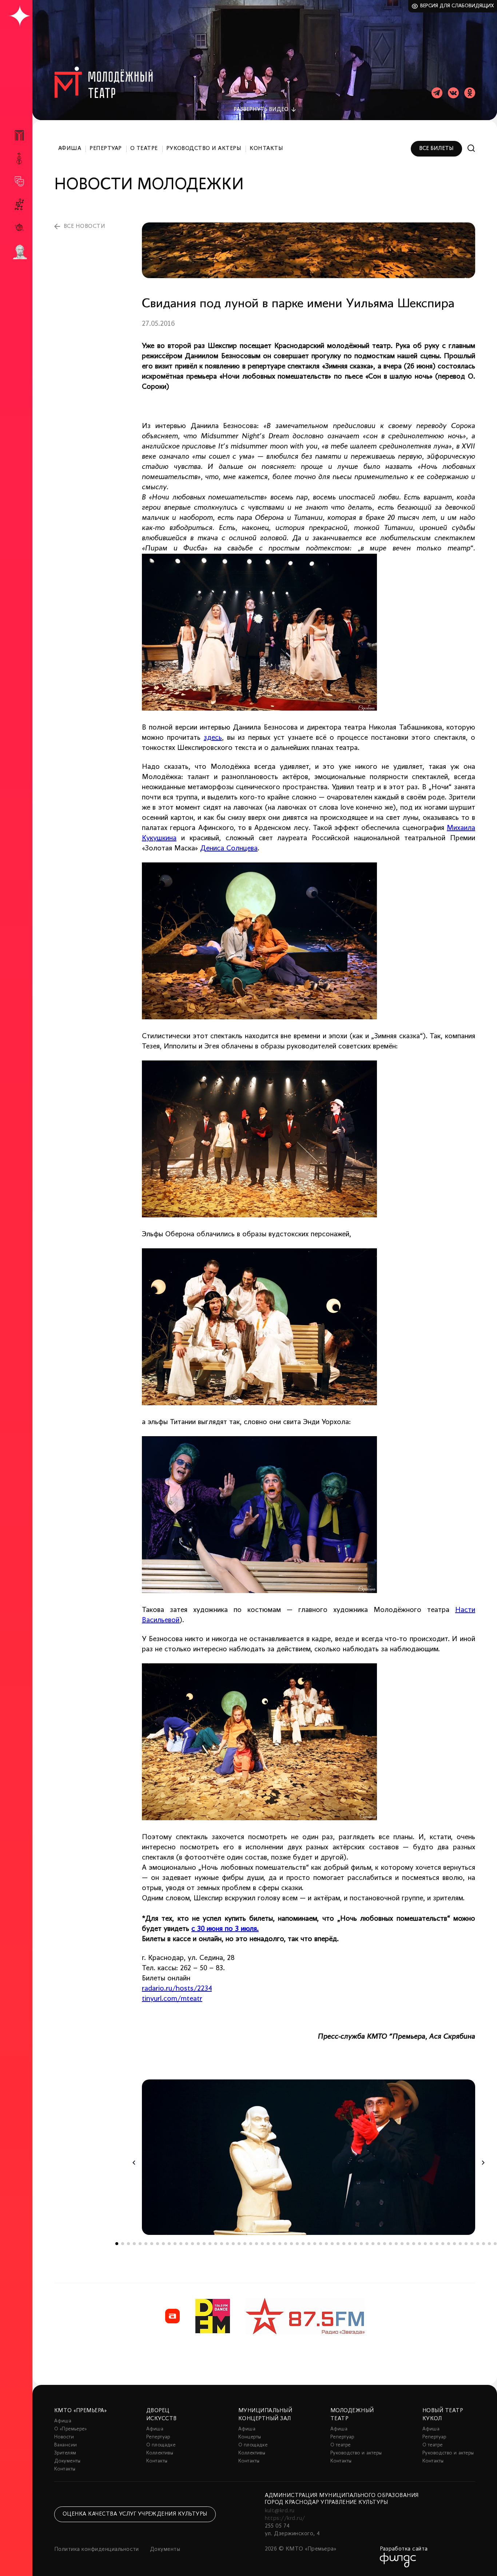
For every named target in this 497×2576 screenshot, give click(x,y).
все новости (84, 226)
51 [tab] (408, 2244)
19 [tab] (222, 2244)
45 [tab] (373, 2244)
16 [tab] (204, 2244)
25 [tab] (257, 2244)
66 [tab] (495, 2244)
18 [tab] (216, 2244)
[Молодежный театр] (19, 181)
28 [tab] (274, 2244)
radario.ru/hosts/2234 (177, 1989)
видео (261, 110)
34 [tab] (309, 2244)
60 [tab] (460, 2244)
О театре (144, 149)
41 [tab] (350, 2244)
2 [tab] (123, 2244)
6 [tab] (146, 2244)
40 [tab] (344, 2244)
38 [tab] (332, 2244)
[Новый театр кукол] (19, 204)
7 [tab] (152, 2244)
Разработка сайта (404, 2549)
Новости (64, 2437)
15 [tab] (198, 2244)
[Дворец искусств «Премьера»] (19, 138)
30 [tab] (286, 2244)
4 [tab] (134, 2244)
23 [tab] (245, 2244)
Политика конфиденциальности (97, 2549)
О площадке (161, 2445)
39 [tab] (338, 2244)
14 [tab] (192, 2244)
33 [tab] (303, 2244)
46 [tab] (379, 2244)
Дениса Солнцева (229, 849)
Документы (67, 2461)
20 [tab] (227, 2244)
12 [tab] (181, 2244)
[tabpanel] (309, 2157)
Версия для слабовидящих (457, 6)
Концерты (250, 2437)
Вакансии (65, 2445)
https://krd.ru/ (285, 2518)
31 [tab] (291, 2244)
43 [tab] (361, 2244)
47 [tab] (385, 2244)
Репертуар (106, 149)
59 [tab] (454, 2244)
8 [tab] (158, 2244)
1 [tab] (117, 2244)
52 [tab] (414, 2244)
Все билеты (436, 149)
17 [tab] (210, 2244)
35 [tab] (315, 2244)
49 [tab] (396, 2244)
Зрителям (65, 2453)
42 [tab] (355, 2244)
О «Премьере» (71, 2429)
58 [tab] (449, 2244)
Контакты (266, 149)
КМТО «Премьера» (80, 2411)
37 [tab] (326, 2244)
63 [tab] (478, 2244)
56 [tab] (437, 2244)
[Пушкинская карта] (19, 252)
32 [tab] (297, 2244)
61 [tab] (466, 2244)
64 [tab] (484, 2244)
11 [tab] (175, 2244)
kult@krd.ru (280, 2511)
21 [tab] (233, 2244)
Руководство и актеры (204, 149)
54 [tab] (425, 2244)
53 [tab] (420, 2244)
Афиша (70, 149)
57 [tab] (443, 2244)
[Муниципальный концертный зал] (19, 159)
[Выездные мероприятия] (19, 227)
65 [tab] (489, 2244)
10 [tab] (169, 2244)
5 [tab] (140, 2244)
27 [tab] (268, 2244)
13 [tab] (187, 2244)
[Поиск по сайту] (471, 148)
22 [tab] (239, 2244)
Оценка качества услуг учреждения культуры (135, 2514)
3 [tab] (128, 2244)
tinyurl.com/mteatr (172, 1999)
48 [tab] (390, 2244)
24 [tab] (251, 2244)
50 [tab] (402, 2244)
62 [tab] (472, 2244)
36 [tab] (321, 2244)
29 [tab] (280, 2244)
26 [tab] (262, 2244)
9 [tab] (163, 2244)
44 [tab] (367, 2244)
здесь (213, 738)
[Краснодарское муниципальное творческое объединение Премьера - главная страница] (19, 16)
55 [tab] (431, 2244)
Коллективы (160, 2453)
